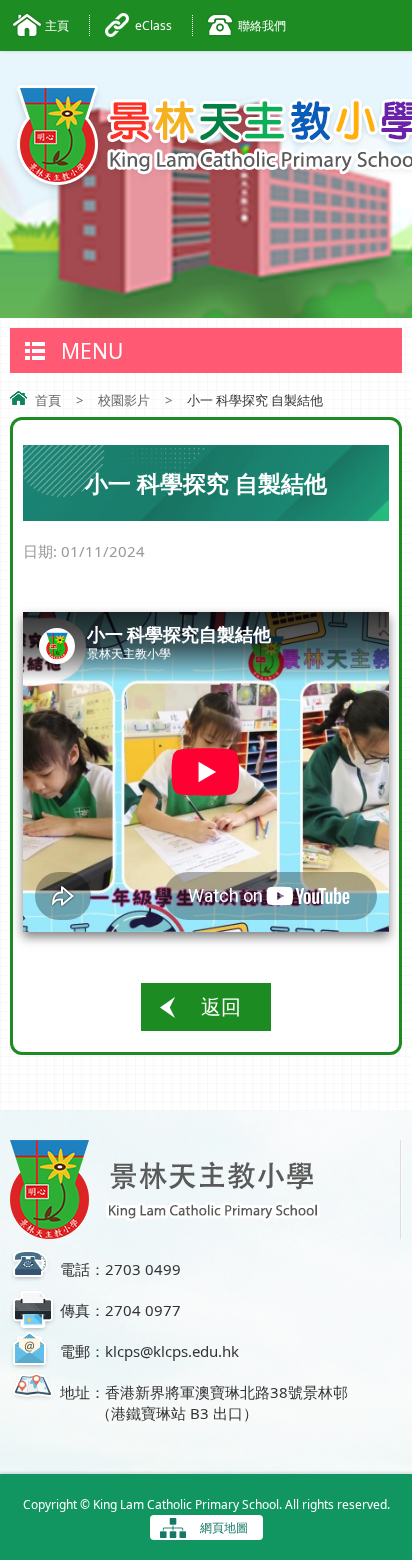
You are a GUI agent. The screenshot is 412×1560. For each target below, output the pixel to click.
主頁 (57, 25)
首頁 (48, 400)
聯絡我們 (262, 25)
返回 (221, 1006)
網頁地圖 (224, 1527)
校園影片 (124, 400)
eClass (153, 25)
